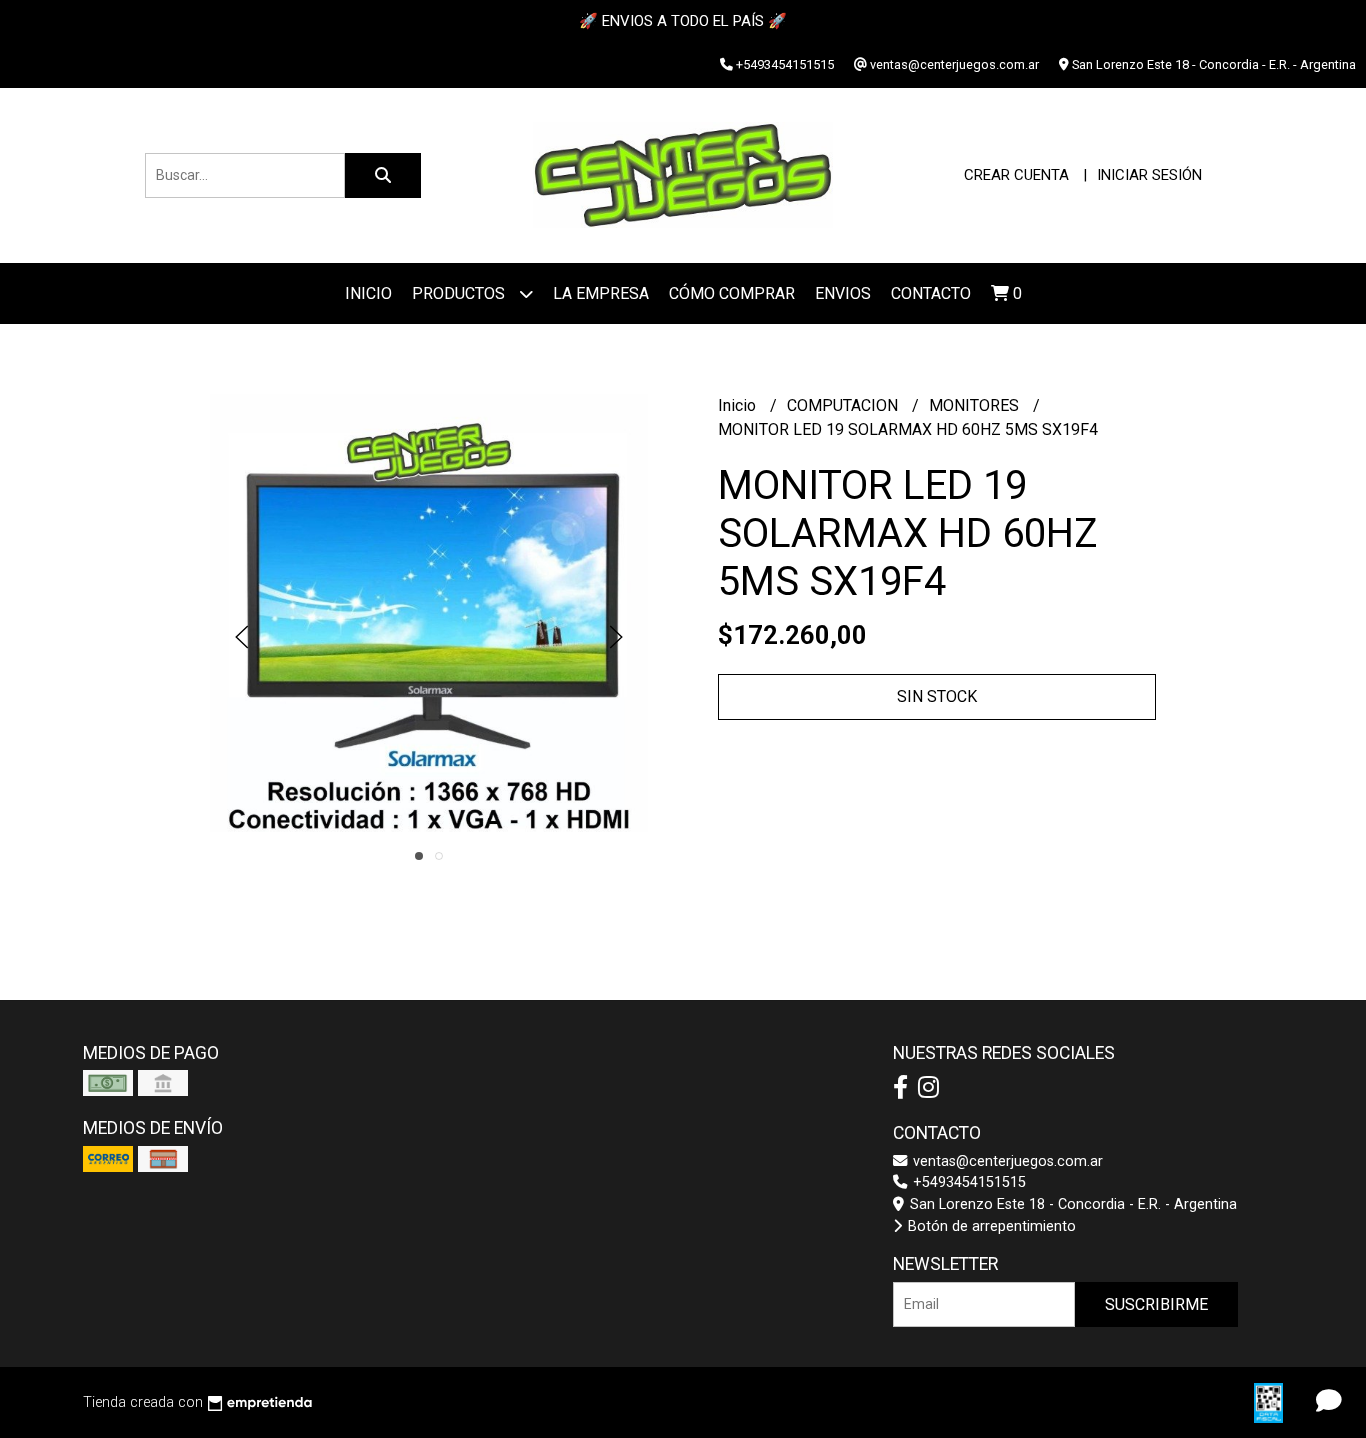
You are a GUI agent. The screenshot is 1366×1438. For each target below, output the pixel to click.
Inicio (368, 293)
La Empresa (601, 293)
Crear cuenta (1016, 175)
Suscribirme (1156, 1304)
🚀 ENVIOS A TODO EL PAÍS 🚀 (683, 21)
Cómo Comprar (732, 293)
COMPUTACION (844, 405)
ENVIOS (843, 293)
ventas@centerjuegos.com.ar (1006, 1161)
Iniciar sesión (1149, 175)
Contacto (931, 293)
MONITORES (976, 405)
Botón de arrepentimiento (990, 1226)
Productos (460, 293)
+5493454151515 (967, 1182)
